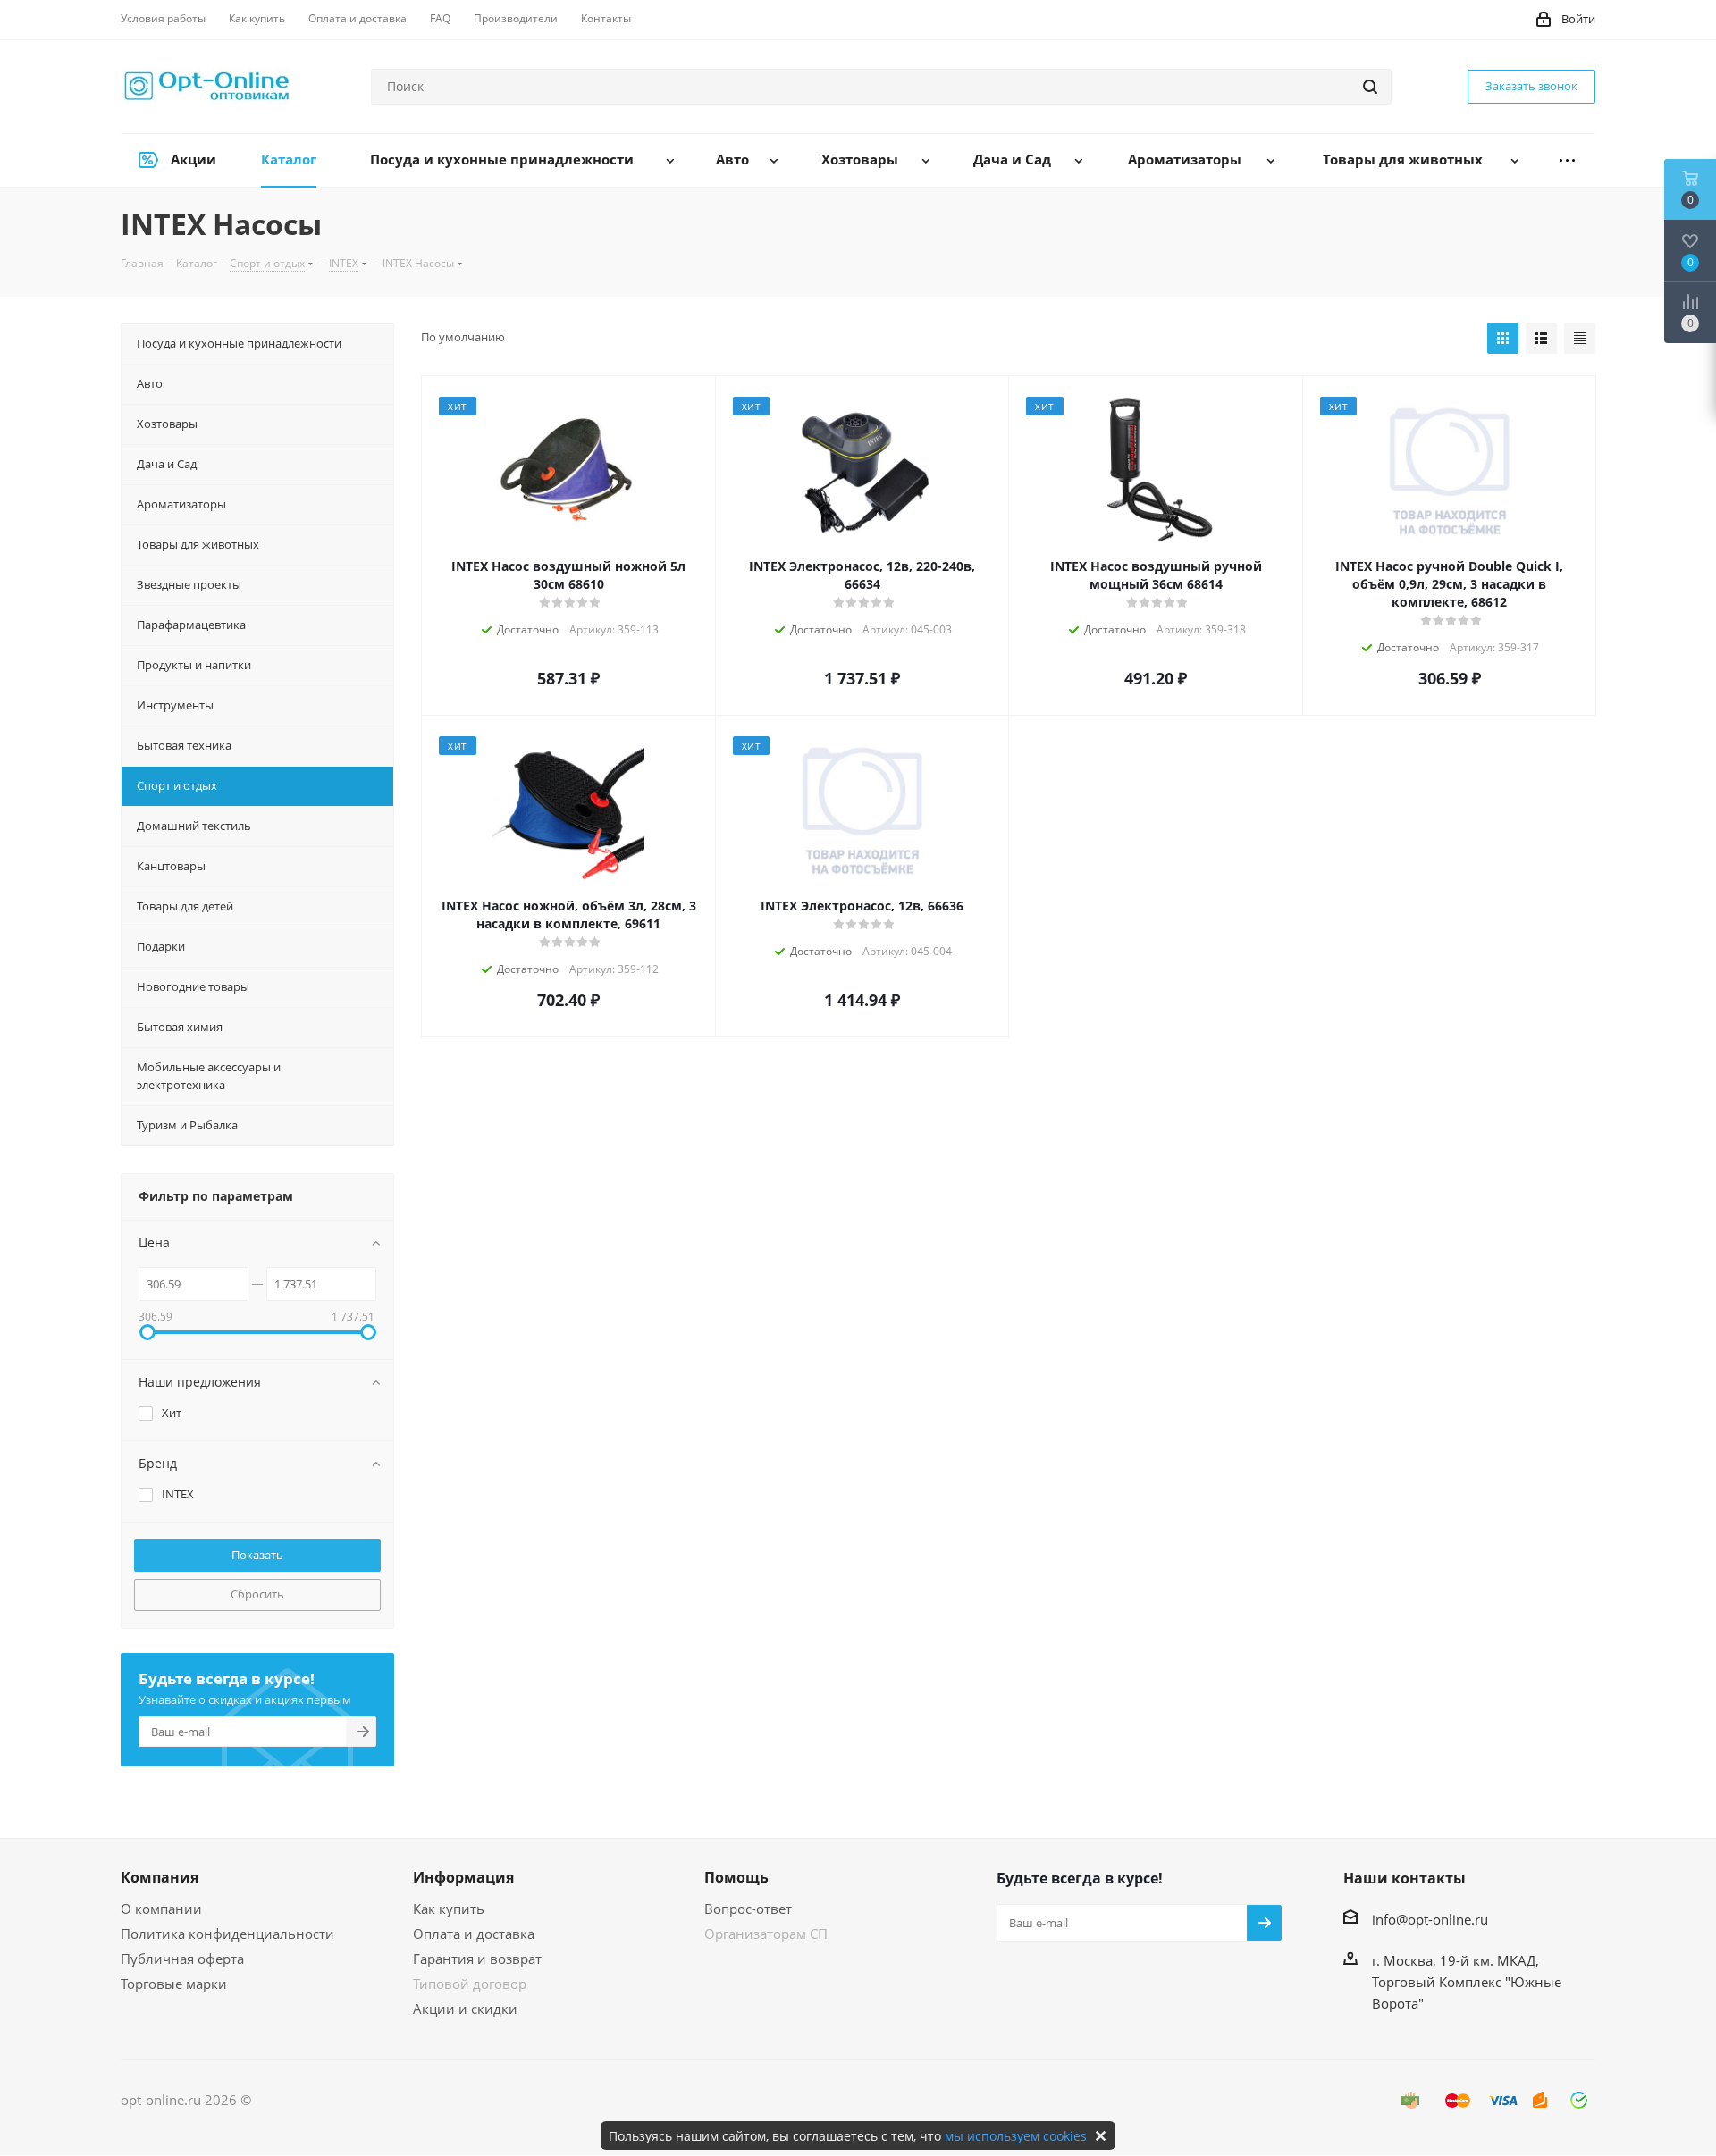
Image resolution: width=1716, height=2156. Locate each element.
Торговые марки (174, 1984)
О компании (161, 1909)
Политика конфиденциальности (227, 1934)
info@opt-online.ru (1430, 1919)
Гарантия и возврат (477, 1959)
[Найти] (1370, 87)
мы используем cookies (1016, 2136)
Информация (463, 1877)
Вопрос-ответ (748, 1909)
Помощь (736, 1877)
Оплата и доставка (474, 1934)
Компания (160, 1877)
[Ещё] (1567, 160)
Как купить (449, 1909)
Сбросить (257, 1594)
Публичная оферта (182, 1959)
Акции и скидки (465, 2009)
